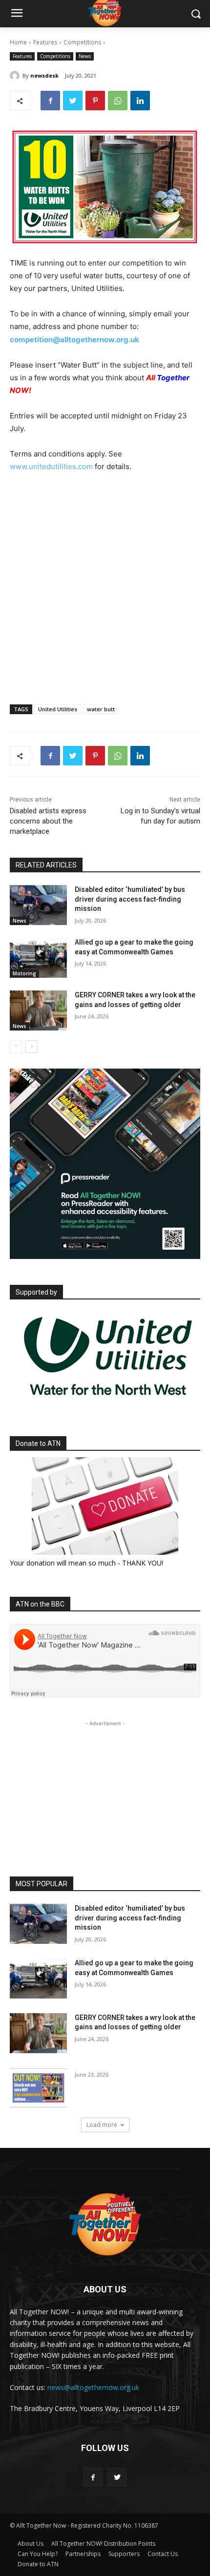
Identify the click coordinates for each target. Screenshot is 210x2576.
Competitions (82, 42)
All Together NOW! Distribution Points (103, 2544)
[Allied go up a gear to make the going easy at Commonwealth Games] (38, 958)
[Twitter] (73, 101)
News (85, 56)
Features (45, 42)
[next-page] (31, 1047)
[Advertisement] (105, 598)
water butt (101, 709)
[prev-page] (16, 1047)
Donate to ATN (38, 2564)
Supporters (124, 2554)
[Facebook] (50, 101)
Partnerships (83, 2554)
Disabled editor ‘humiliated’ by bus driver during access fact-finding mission (130, 899)
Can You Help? (38, 2554)
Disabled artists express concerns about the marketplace (48, 821)
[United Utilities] (108, 1403)
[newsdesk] (16, 76)
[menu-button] (17, 14)
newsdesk (44, 75)
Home (18, 42)
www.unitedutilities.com (51, 466)
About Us (31, 2544)
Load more (102, 2125)
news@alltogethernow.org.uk (93, 2387)
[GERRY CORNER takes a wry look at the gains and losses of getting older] (38, 1010)
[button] (196, 14)
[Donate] (105, 1506)
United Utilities (58, 709)
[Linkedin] (140, 101)
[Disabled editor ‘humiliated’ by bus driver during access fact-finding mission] (38, 905)
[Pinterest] (95, 101)
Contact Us (163, 2554)
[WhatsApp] (118, 101)
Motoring (24, 973)
